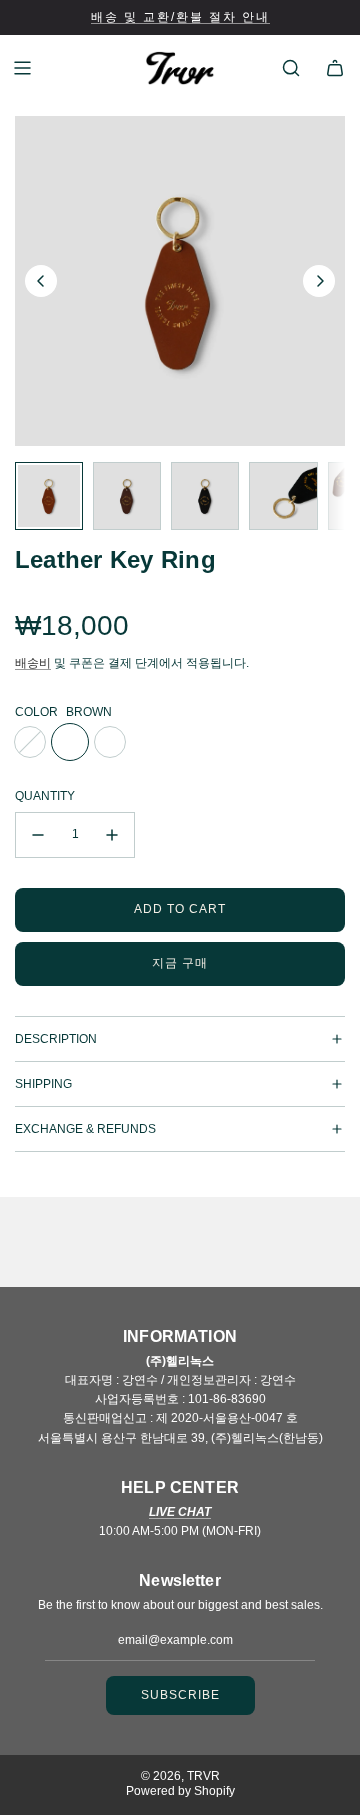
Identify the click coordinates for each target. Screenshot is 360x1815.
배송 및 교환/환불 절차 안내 (180, 17)
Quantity (45, 796)
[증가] (112, 835)
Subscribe (180, 1695)
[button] (41, 281)
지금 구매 (180, 963)
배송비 (33, 663)
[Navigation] (22, 68)
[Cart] (335, 68)
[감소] (38, 835)
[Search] (291, 68)
